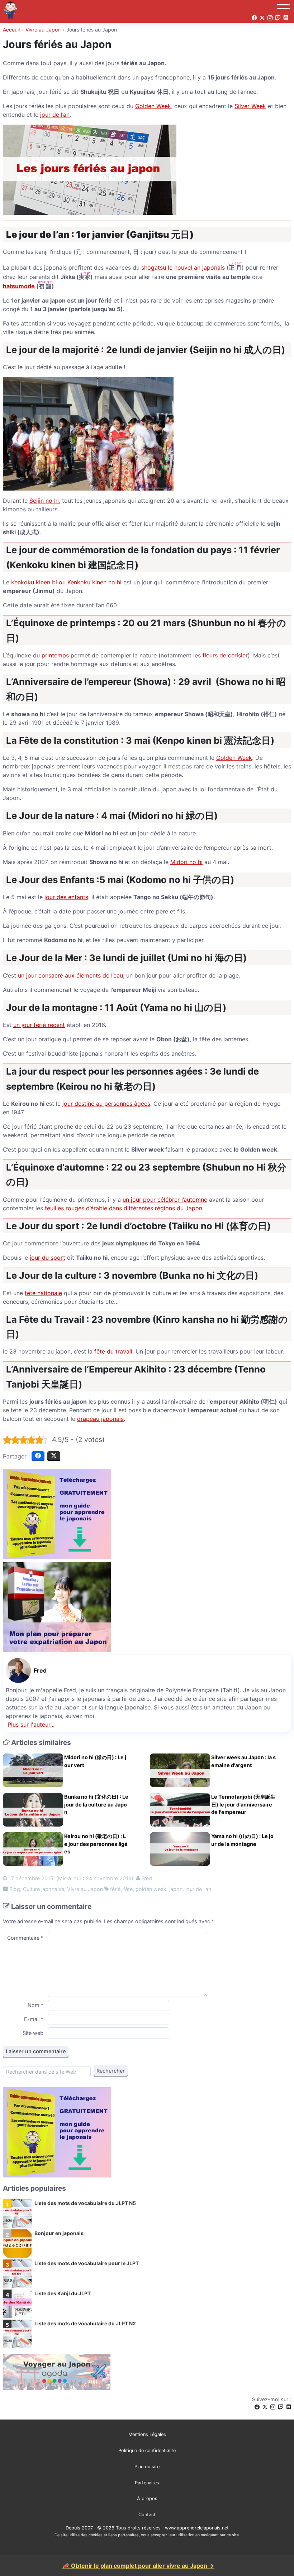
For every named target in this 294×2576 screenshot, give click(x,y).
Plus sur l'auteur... (31, 1724)
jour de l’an (55, 115)
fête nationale (43, 1293)
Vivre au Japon (43, 30)
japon (176, 1889)
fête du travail (113, 1351)
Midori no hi (186, 862)
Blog (15, 1889)
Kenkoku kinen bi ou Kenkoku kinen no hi (66, 582)
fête (128, 1889)
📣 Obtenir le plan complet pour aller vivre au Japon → (138, 2566)
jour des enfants (66, 897)
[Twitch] (281, 2407)
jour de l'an (198, 1889)
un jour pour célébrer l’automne (165, 1200)
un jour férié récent (39, 1025)
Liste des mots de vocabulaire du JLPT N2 (85, 2323)
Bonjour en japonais (59, 2233)
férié (115, 1889)
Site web (33, 2033)
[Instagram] (273, 2407)
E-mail (34, 2019)
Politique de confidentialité (147, 2450)
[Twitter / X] (265, 2407)
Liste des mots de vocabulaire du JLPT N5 (85, 2203)
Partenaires (147, 2483)
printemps (55, 655)
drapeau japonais (100, 1419)
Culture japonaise (44, 1889)
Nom (35, 2005)
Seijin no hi (44, 501)
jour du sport (48, 1258)
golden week (151, 1889)
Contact (147, 2515)
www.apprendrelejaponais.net (197, 2528)
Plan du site (147, 2467)
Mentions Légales (147, 2434)
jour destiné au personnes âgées (106, 1104)
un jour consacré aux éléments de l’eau (70, 975)
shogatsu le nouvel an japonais (183, 267)
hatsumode (19, 286)
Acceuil (11, 30)
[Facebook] (257, 2407)
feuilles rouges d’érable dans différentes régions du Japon (124, 1208)
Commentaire (25, 1938)
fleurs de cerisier (225, 655)
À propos (147, 2498)
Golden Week (153, 106)
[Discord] (289, 2407)
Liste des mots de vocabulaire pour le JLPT (87, 2263)
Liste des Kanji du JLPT (63, 2293)
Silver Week (250, 106)
